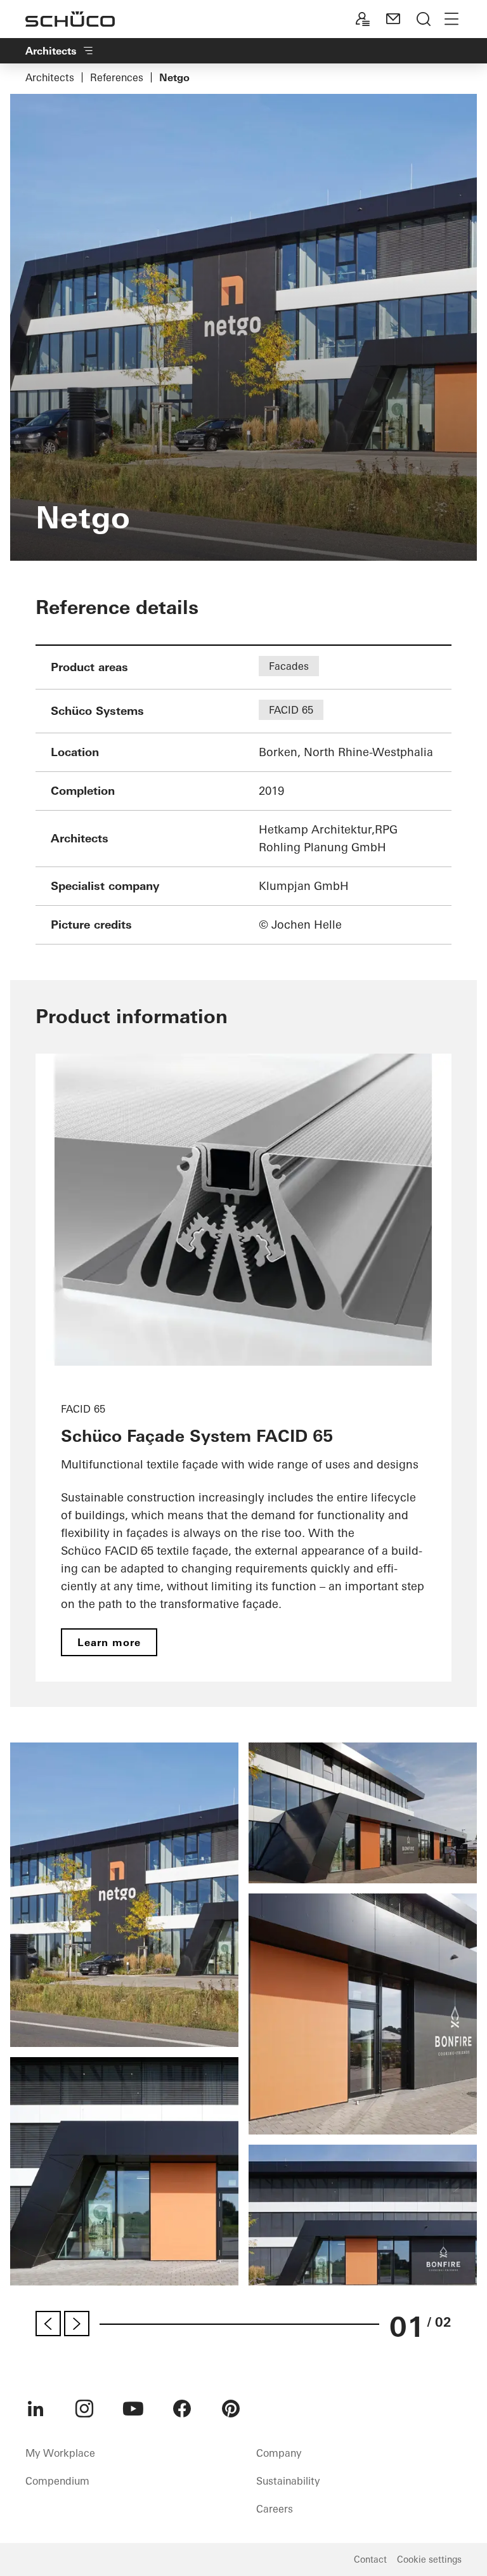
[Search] (424, 19)
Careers (275, 2509)
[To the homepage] (70, 19)
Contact (370, 2560)
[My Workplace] (363, 19)
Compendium (57, 2481)
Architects (50, 77)
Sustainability (288, 2481)
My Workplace (60, 2453)
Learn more (109, 1642)
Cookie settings (429, 2560)
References (117, 77)
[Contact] (393, 19)
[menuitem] (36, 2409)
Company (279, 2453)
